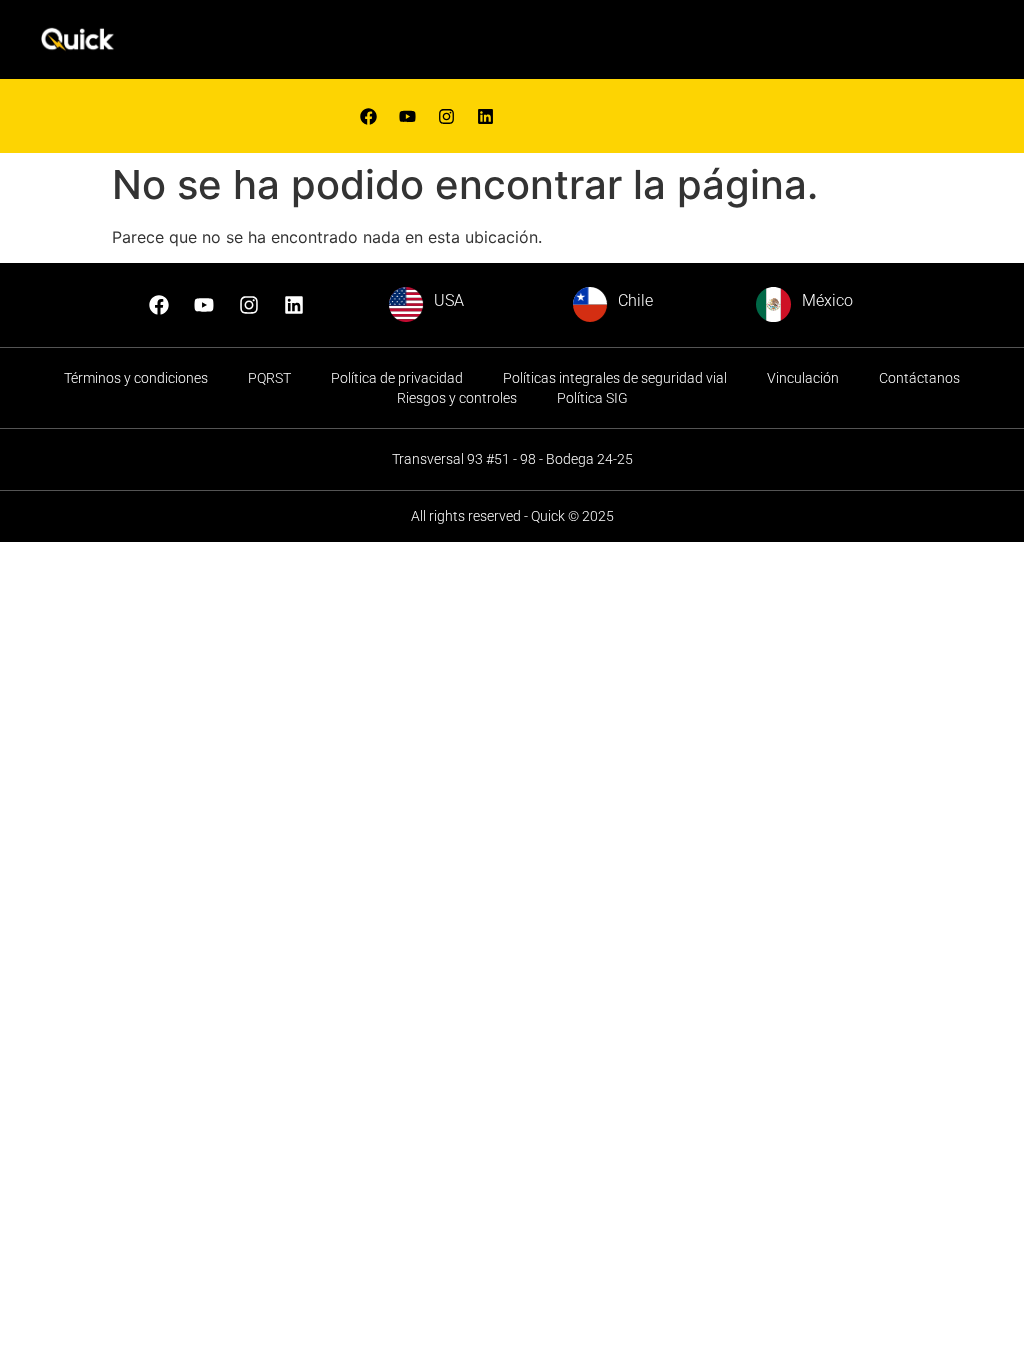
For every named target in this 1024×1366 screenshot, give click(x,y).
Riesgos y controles (457, 398)
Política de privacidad (397, 378)
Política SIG (592, 398)
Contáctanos (919, 378)
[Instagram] (249, 305)
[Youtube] (407, 116)
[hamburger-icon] (672, 44)
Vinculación (803, 378)
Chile (635, 300)
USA (449, 300)
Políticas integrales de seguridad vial (615, 378)
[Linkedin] (485, 116)
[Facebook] (368, 116)
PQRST (269, 378)
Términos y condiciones (136, 378)
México (827, 300)
